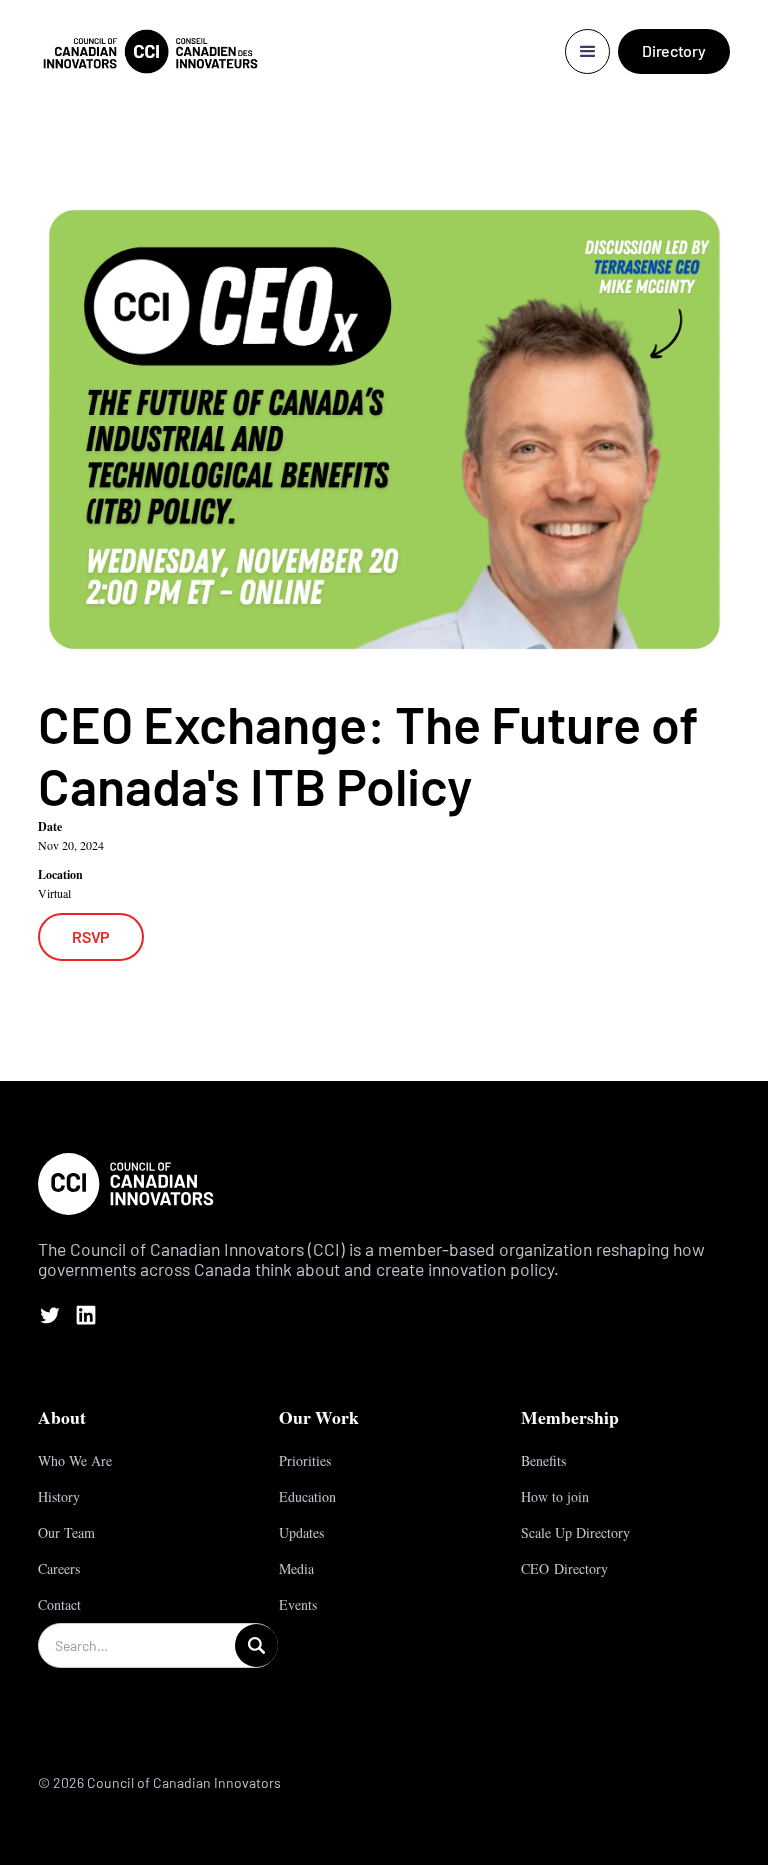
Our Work (319, 1417)
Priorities (305, 1460)
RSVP (91, 936)
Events (298, 1604)
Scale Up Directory (575, 1532)
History (59, 1496)
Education (307, 1496)
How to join (555, 1496)
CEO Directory (564, 1568)
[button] (587, 51)
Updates (301, 1532)
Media (296, 1568)
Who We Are (75, 1460)
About (62, 1417)
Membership (570, 1417)
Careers (59, 1568)
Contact (59, 1604)
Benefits (543, 1460)
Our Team (66, 1532)
